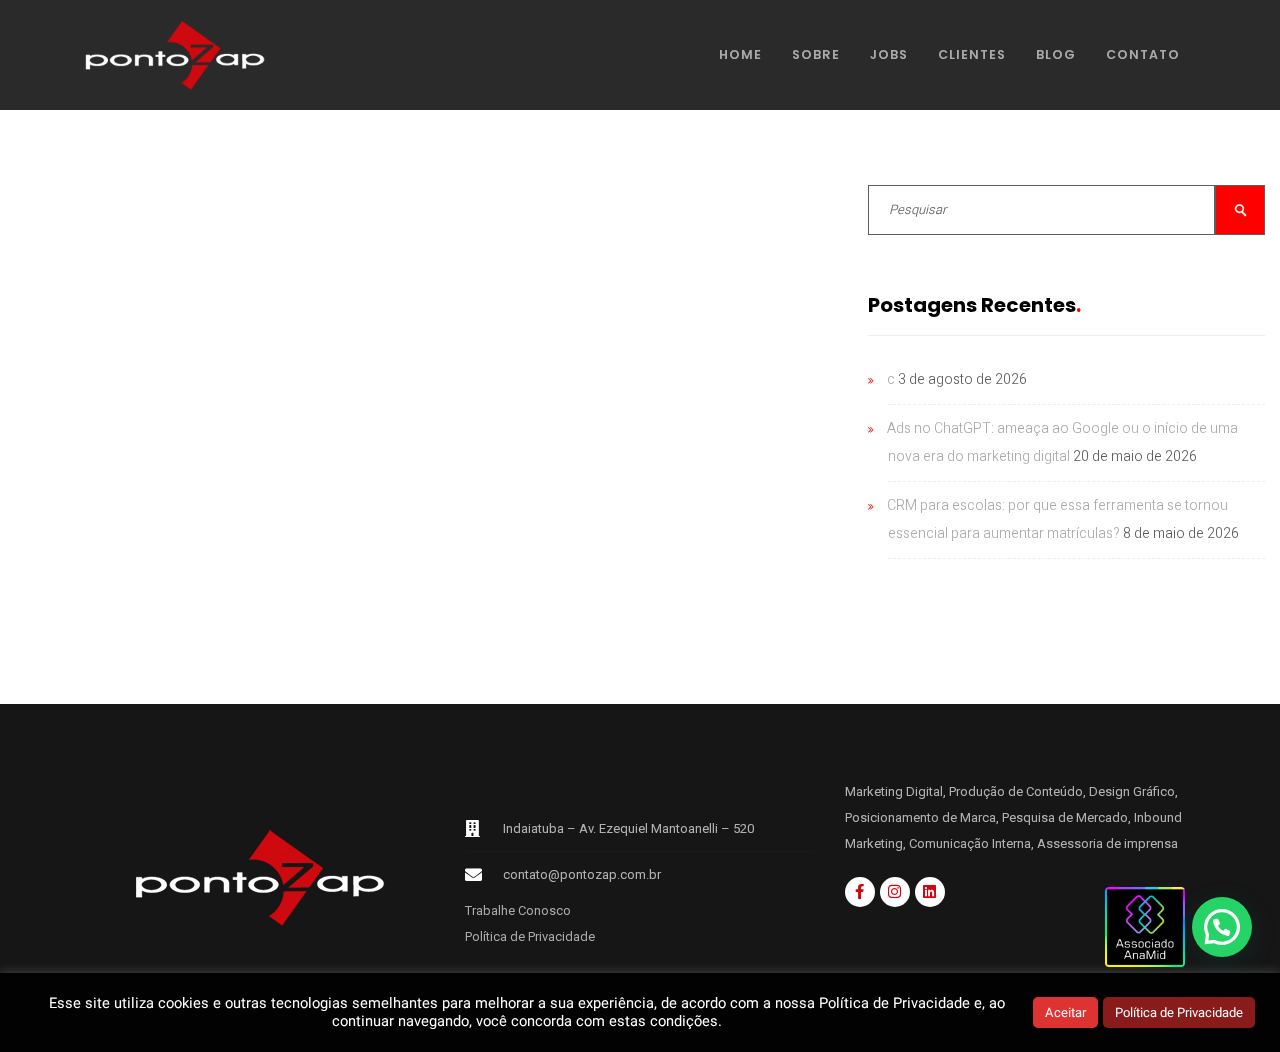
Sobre (816, 54)
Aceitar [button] (1065, 1012)
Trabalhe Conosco (518, 910)
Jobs (889, 54)
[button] (1222, 927)
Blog (1056, 54)
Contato (1143, 54)
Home (740, 54)
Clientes (972, 54)
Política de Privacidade (530, 936)
